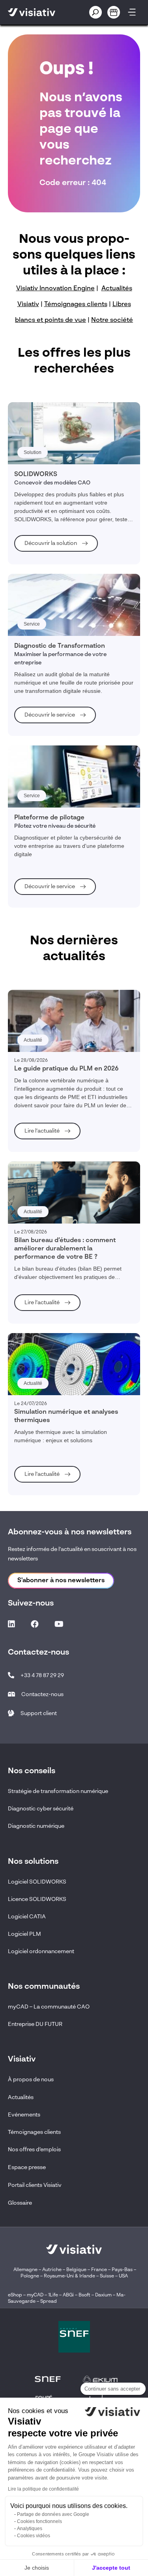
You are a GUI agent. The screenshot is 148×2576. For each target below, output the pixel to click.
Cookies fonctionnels (39, 2521)
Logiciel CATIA (27, 1917)
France (99, 2270)
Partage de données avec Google (53, 2514)
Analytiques (30, 2529)
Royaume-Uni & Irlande (69, 2276)
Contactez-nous (42, 1695)
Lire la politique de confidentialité (43, 2489)
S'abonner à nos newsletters (61, 1581)
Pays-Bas (122, 2270)
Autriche (52, 2270)
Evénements (24, 2115)
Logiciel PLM (24, 1934)
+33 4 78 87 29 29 (42, 1676)
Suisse (107, 2276)
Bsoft (84, 2295)
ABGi (68, 2295)
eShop (15, 2295)
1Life (53, 2295)
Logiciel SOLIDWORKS (37, 1882)
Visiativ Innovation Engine (55, 289)
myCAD (35, 2295)
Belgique (77, 2270)
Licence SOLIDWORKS (37, 1899)
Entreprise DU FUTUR (35, 2024)
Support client (39, 1714)
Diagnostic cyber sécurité (41, 1809)
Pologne (30, 2276)
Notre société (112, 320)
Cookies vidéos (34, 2536)
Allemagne (25, 2270)
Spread (49, 2302)
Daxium (103, 2295)
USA (123, 2276)
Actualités (21, 2097)
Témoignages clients (76, 305)
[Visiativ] (40, 12)
